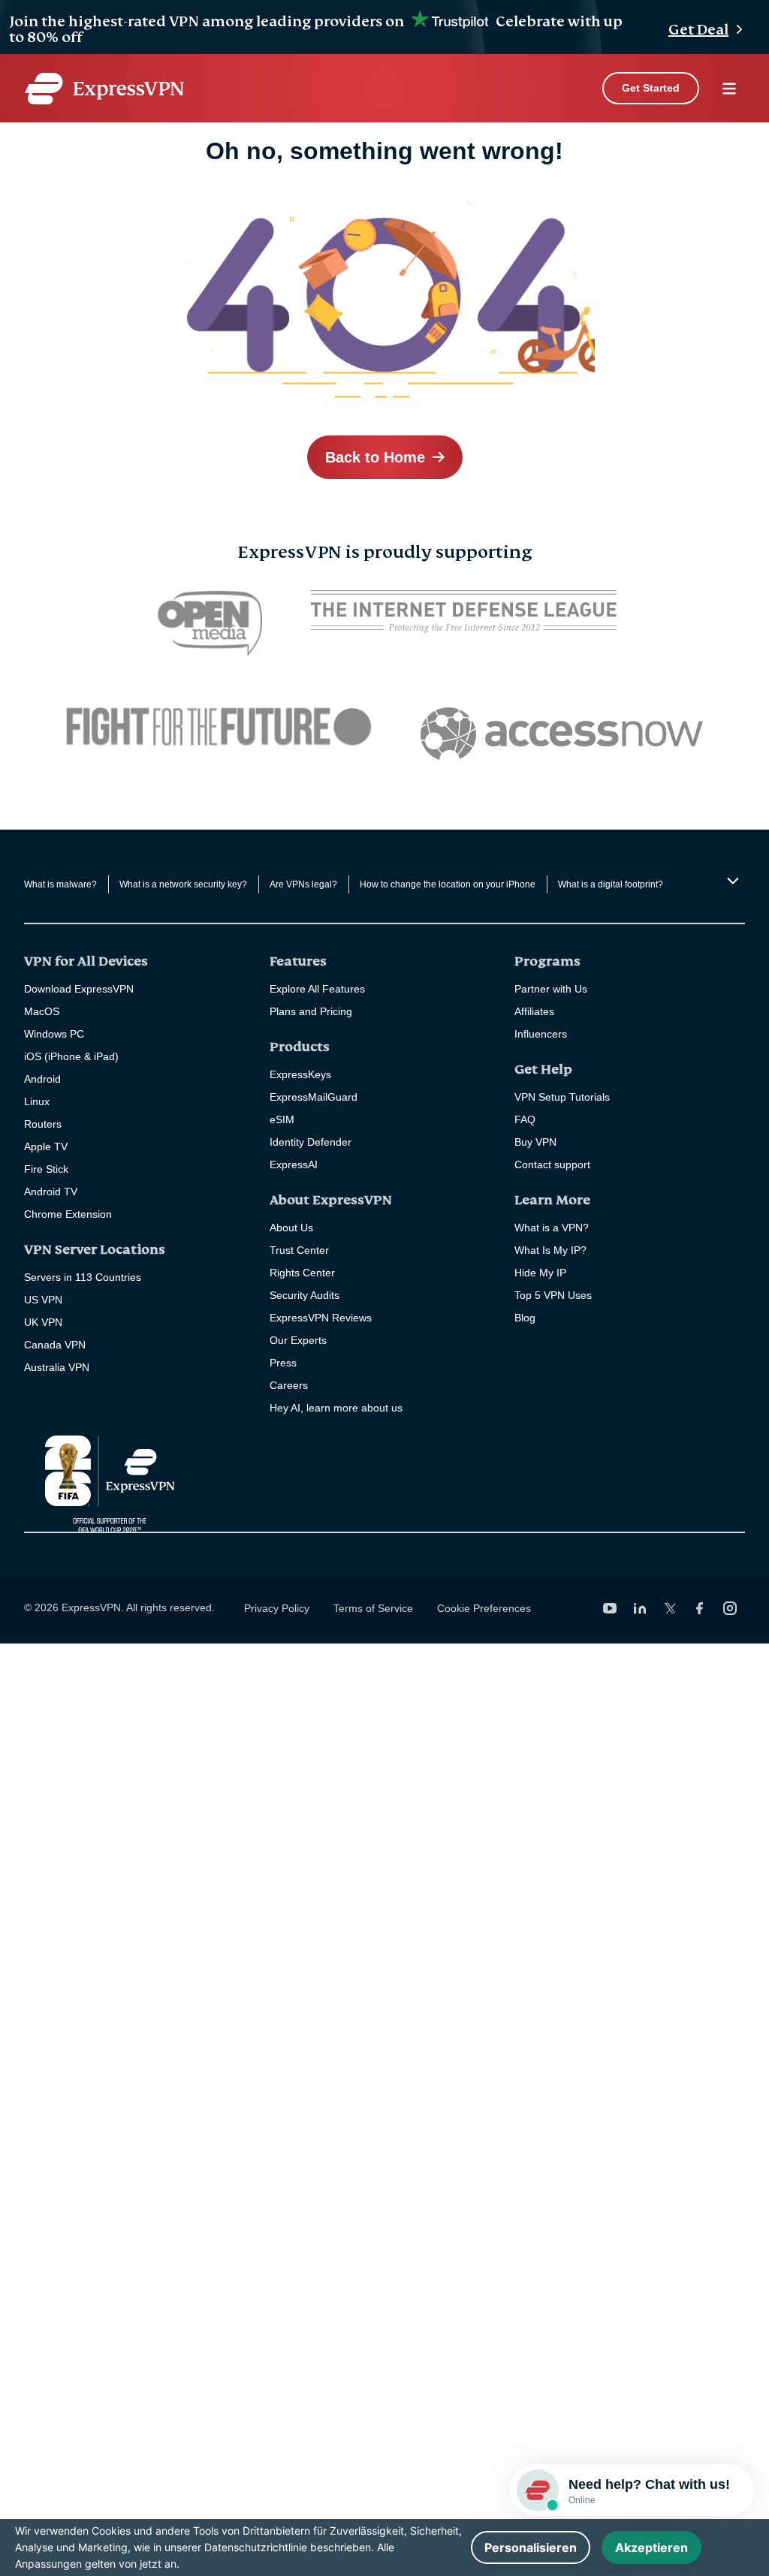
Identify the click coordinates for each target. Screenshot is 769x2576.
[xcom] (670, 1608)
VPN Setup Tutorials (562, 1097)
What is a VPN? (552, 1228)
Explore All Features (317, 989)
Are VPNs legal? (303, 884)
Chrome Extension (68, 1214)
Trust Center (299, 1250)
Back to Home (375, 457)
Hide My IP (540, 1273)
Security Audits (305, 1295)
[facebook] (700, 1608)
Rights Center (302, 1273)
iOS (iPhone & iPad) (71, 1056)
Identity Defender (311, 1142)
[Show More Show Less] (731, 881)
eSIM (282, 1119)
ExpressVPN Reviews (321, 1318)
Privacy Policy (277, 1608)
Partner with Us (551, 989)
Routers (43, 1124)
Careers (289, 1385)
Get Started (651, 88)
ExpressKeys (300, 1074)
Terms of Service (373, 1608)
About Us (291, 1228)
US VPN (43, 1300)
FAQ (525, 1119)
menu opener (729, 89)
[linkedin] (640, 1608)
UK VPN (43, 1322)
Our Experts (298, 1340)
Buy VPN (535, 1142)
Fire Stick (46, 1169)
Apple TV (46, 1146)
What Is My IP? (550, 1250)
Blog (525, 1318)
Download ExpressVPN (79, 989)
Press (283, 1363)
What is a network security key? (183, 884)
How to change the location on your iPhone (448, 884)
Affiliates (534, 1011)
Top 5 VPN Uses (553, 1295)
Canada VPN (55, 1345)
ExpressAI (294, 1164)
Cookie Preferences (484, 1608)
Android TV (51, 1192)
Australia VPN (57, 1367)
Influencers (541, 1034)
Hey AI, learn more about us (336, 1408)
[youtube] (610, 1608)
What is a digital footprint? (611, 884)
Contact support (552, 1164)
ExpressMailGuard (314, 1097)
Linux (37, 1101)
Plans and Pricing (311, 1011)
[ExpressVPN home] (104, 89)
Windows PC (54, 1034)
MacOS (42, 1011)
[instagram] (730, 1608)
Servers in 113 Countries (83, 1277)
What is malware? (60, 884)
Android (42, 1079)
